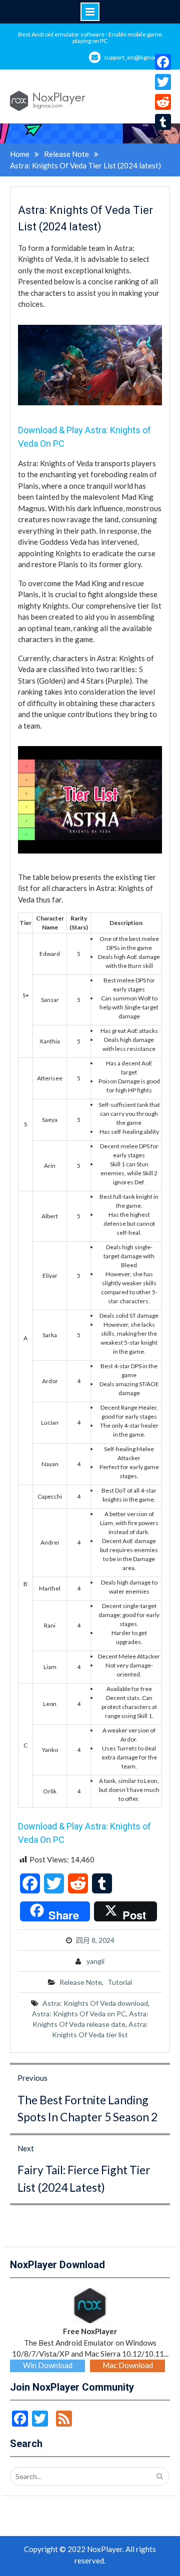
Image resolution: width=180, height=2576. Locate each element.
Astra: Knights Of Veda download (95, 2003)
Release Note (81, 1982)
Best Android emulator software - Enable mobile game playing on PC (90, 37)
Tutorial (120, 1982)
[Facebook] (163, 62)
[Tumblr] (163, 122)
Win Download (48, 2365)
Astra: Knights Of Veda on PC (79, 2014)
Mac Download (128, 2365)
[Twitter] (163, 82)
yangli (95, 1961)
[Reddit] (163, 102)
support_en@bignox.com (137, 57)
